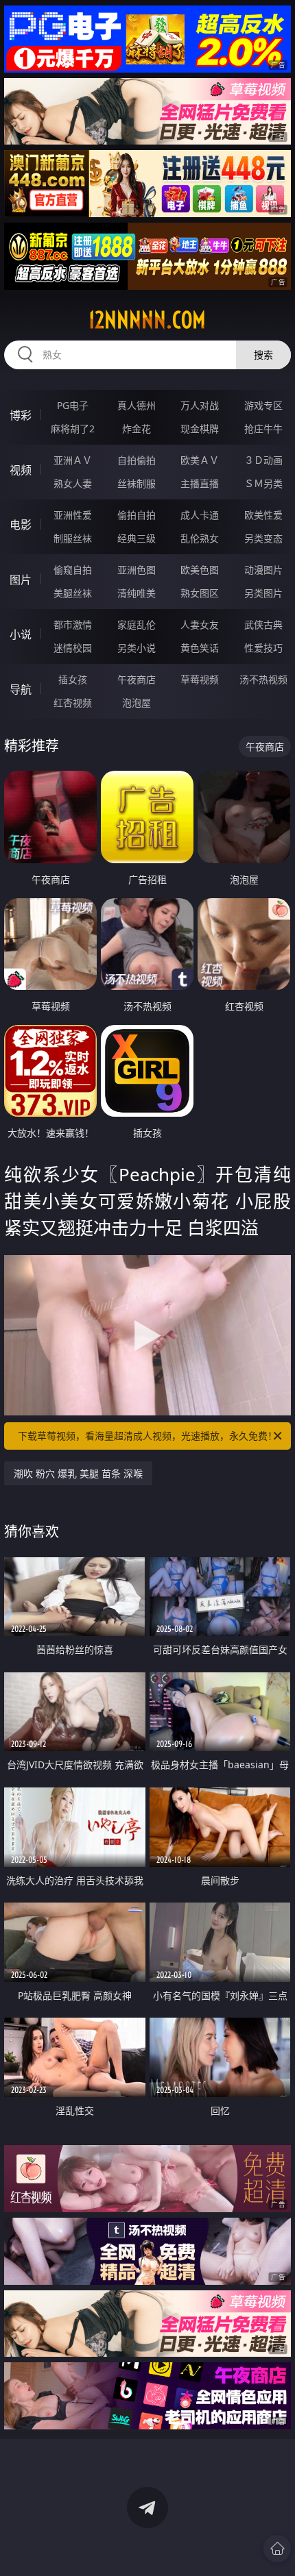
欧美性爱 (263, 515)
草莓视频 (200, 679)
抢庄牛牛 (263, 429)
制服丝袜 (73, 538)
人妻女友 (200, 624)
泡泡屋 (137, 703)
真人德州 (137, 405)
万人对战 (200, 405)
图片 (21, 580)
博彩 (21, 415)
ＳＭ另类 (263, 483)
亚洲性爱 (73, 515)
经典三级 (137, 538)
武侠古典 (263, 624)
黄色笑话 (200, 648)
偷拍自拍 (137, 515)
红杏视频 (73, 703)
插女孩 (73, 679)
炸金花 (137, 429)
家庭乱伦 (137, 624)
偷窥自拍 (73, 570)
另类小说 (137, 648)
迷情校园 (73, 648)
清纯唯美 (137, 593)
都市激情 (73, 624)
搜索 (263, 355)
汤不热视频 (263, 679)
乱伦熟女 (200, 538)
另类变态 (263, 538)
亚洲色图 (137, 570)
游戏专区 (263, 405)
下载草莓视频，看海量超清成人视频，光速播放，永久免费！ (147, 1436)
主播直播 (200, 483)
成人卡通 (200, 515)
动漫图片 (263, 570)
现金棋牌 (200, 429)
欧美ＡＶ (200, 460)
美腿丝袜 (73, 593)
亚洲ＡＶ (73, 460)
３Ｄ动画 (263, 460)
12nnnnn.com (147, 320)
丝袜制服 (137, 483)
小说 (21, 634)
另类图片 (263, 593)
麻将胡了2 (73, 429)
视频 (21, 470)
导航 (21, 689)
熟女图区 (200, 593)
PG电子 (73, 405)
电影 (21, 525)
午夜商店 (137, 679)
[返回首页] (277, 2549)
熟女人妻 (73, 483)
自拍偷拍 (137, 460)
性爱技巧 (263, 648)
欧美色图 (200, 570)
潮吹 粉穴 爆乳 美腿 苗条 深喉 (78, 1473)
